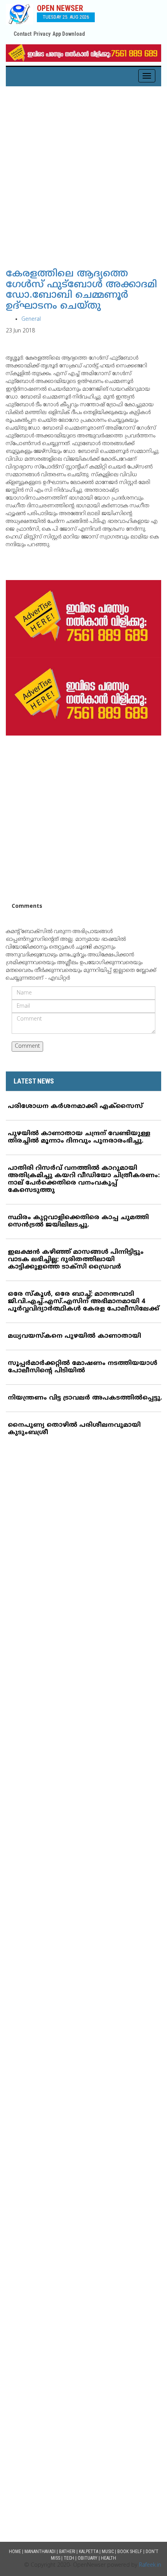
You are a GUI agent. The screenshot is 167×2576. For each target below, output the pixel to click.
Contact (23, 34)
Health (109, 2558)
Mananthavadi (40, 2552)
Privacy (42, 34)
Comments (27, 906)
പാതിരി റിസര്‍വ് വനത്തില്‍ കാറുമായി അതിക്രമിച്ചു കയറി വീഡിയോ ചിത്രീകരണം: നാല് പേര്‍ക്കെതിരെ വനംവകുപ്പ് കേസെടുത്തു (84, 1179)
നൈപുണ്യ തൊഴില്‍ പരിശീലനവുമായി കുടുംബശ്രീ (74, 1429)
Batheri (67, 2552)
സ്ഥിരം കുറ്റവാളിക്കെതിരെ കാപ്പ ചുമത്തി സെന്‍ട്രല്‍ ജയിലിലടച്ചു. (78, 1221)
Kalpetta (89, 2552)
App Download (69, 34)
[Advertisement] (83, 174)
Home (15, 2552)
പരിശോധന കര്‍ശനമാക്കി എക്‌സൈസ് (75, 1106)
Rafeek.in (150, 2565)
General (31, 319)
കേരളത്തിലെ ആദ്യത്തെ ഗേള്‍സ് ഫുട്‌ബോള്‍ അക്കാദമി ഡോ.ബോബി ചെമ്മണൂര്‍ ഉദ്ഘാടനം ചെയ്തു (81, 290)
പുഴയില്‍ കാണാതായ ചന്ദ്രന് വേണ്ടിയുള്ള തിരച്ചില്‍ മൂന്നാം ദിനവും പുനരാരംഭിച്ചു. (79, 1137)
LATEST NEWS (34, 1081)
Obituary (88, 2558)
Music (108, 2552)
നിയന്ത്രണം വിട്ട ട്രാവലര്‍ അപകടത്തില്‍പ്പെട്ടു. (85, 1398)
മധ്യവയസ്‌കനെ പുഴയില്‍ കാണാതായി (74, 1336)
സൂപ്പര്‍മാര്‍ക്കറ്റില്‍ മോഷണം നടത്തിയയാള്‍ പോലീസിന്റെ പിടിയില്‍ (83, 1367)
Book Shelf (130, 2552)
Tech (69, 2558)
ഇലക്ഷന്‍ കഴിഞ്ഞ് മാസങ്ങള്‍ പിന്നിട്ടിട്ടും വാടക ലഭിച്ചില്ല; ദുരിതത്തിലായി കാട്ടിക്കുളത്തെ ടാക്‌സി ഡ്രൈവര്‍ (76, 1260)
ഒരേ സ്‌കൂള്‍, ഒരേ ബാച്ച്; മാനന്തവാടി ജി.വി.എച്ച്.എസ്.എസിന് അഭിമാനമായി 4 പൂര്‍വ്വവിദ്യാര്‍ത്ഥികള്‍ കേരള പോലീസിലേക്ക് (83, 1302)
